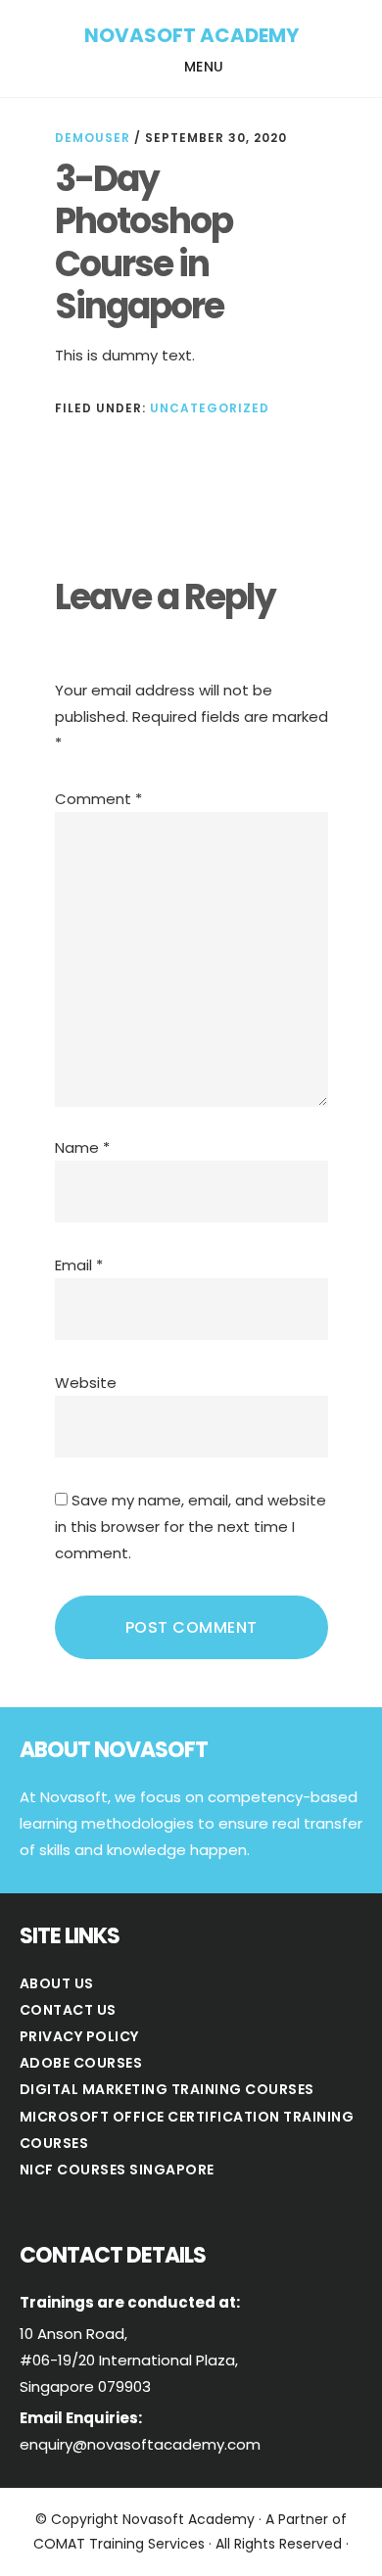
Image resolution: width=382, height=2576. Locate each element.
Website (86, 1383)
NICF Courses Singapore (117, 2170)
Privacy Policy (79, 2036)
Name (82, 1147)
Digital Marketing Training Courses (167, 2089)
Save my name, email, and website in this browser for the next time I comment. (191, 1527)
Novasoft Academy (191, 35)
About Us (57, 1983)
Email (79, 1265)
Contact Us (68, 2010)
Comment (98, 799)
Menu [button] (204, 67)
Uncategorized (210, 408)
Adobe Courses (81, 2063)
